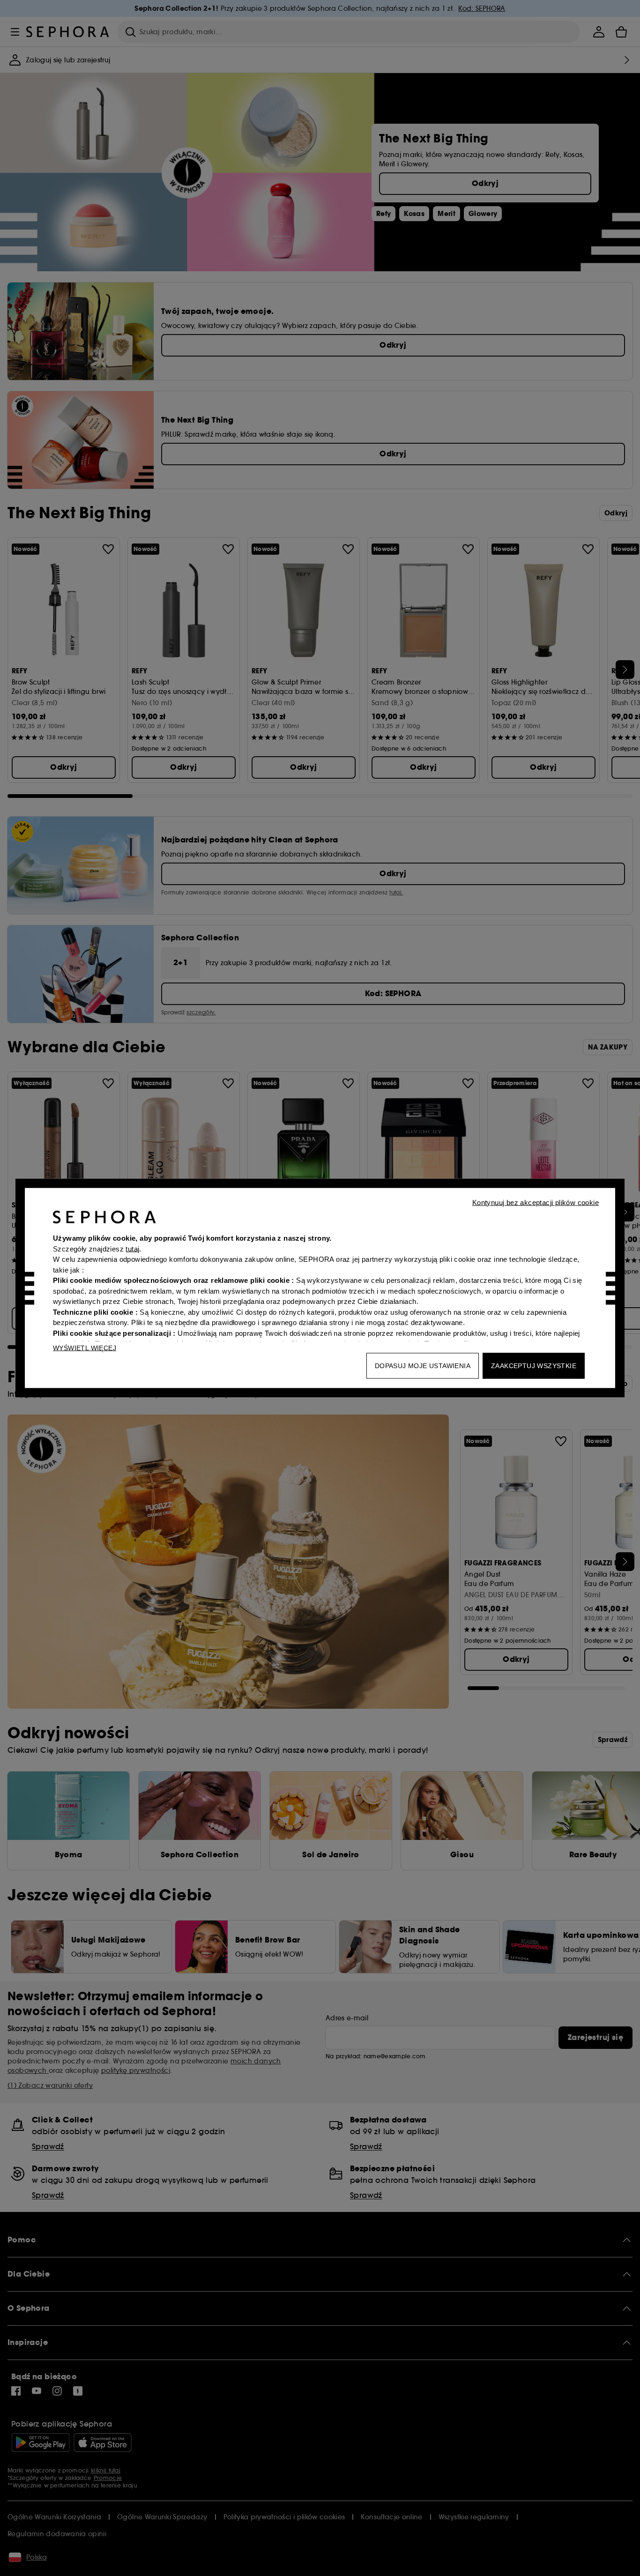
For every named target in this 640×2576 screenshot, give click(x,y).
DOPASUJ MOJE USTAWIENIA (423, 1366)
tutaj (132, 1248)
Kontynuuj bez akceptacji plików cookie (536, 1202)
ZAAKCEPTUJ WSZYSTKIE (534, 1366)
